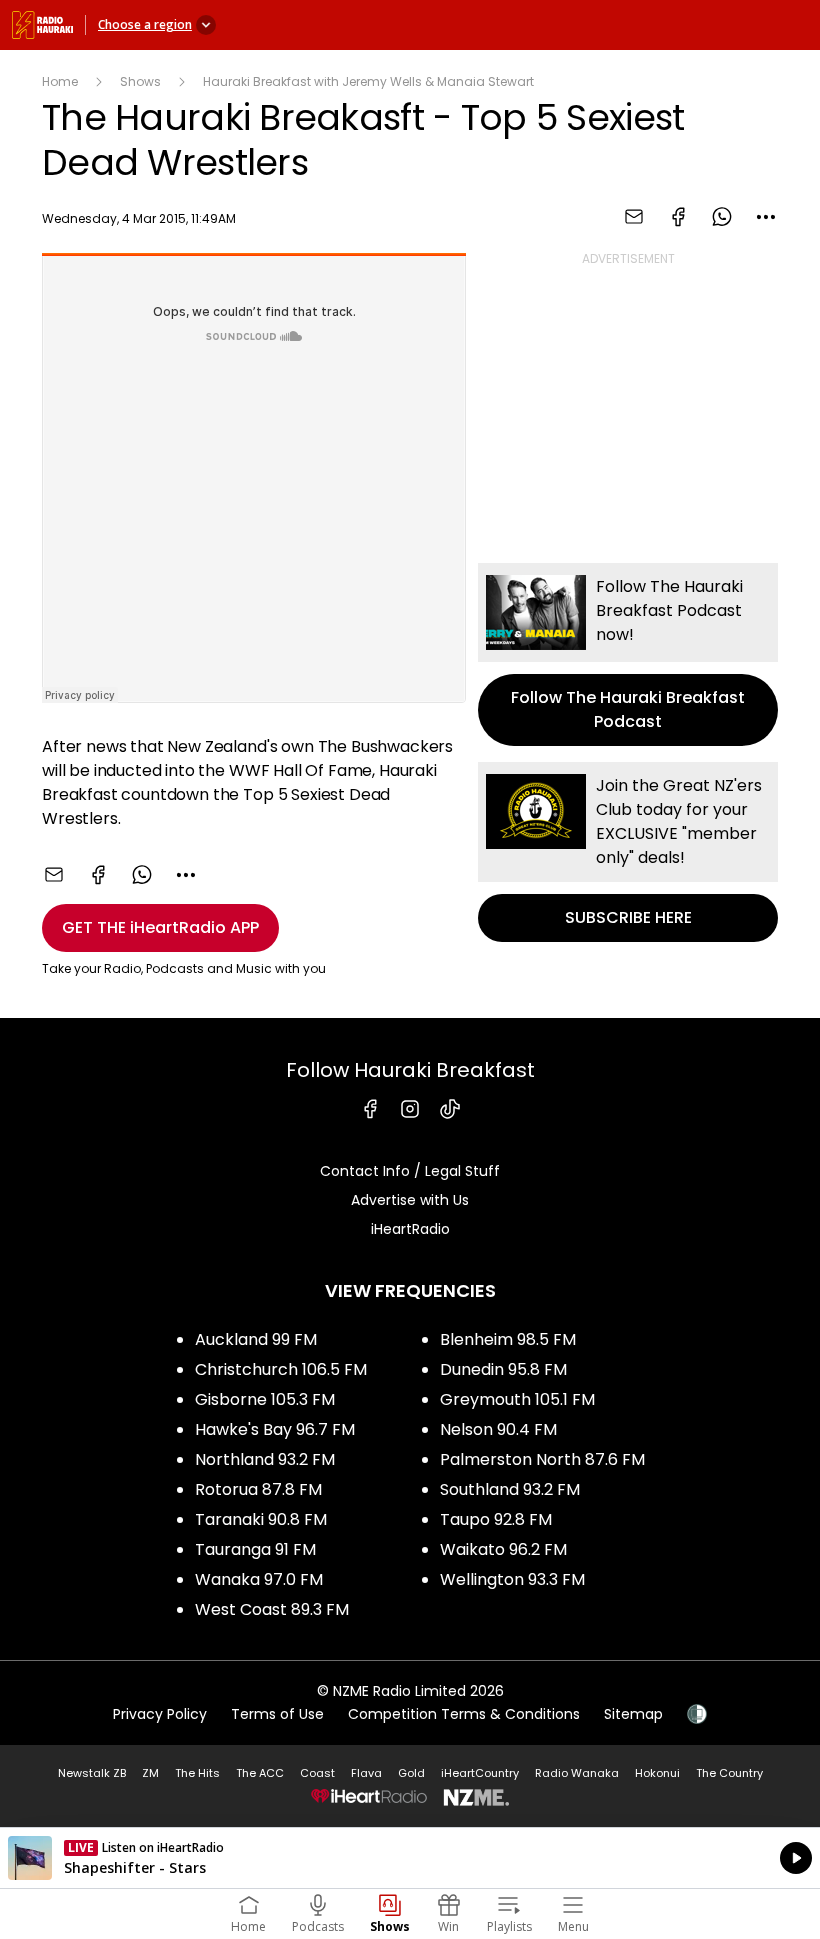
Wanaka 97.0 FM (259, 1579)
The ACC (260, 1773)
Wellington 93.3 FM (512, 1579)
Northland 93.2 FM (265, 1459)
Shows (140, 81)
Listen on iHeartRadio (410, 1858)
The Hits (197, 1773)
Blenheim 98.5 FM (508, 1339)
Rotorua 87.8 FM (258, 1489)
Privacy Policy (160, 1714)
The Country (729, 1773)
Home (60, 81)
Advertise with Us (410, 1200)
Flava (366, 1773)
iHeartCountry (480, 1773)
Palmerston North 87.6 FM (542, 1459)
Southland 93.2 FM (510, 1489)
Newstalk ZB (92, 1773)
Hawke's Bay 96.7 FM (275, 1429)
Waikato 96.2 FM (503, 1549)
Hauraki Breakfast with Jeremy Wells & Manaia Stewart (368, 81)
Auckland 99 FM (256, 1339)
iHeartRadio (410, 1229)
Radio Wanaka (577, 1773)
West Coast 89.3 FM (272, 1609)
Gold (411, 1773)
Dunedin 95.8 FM (503, 1369)
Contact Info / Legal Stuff (410, 1171)
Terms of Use (277, 1714)
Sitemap (633, 1714)
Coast (317, 1773)
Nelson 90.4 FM (498, 1429)
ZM (150, 1773)
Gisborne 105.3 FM (265, 1399)
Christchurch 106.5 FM (281, 1369)
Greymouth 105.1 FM (517, 1399)
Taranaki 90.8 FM (261, 1519)
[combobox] (766, 217)
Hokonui (657, 1773)
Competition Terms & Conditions (464, 1714)
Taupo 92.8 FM (496, 1519)
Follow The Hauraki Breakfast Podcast (628, 654)
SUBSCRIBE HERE (628, 852)
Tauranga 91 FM (255, 1549)
